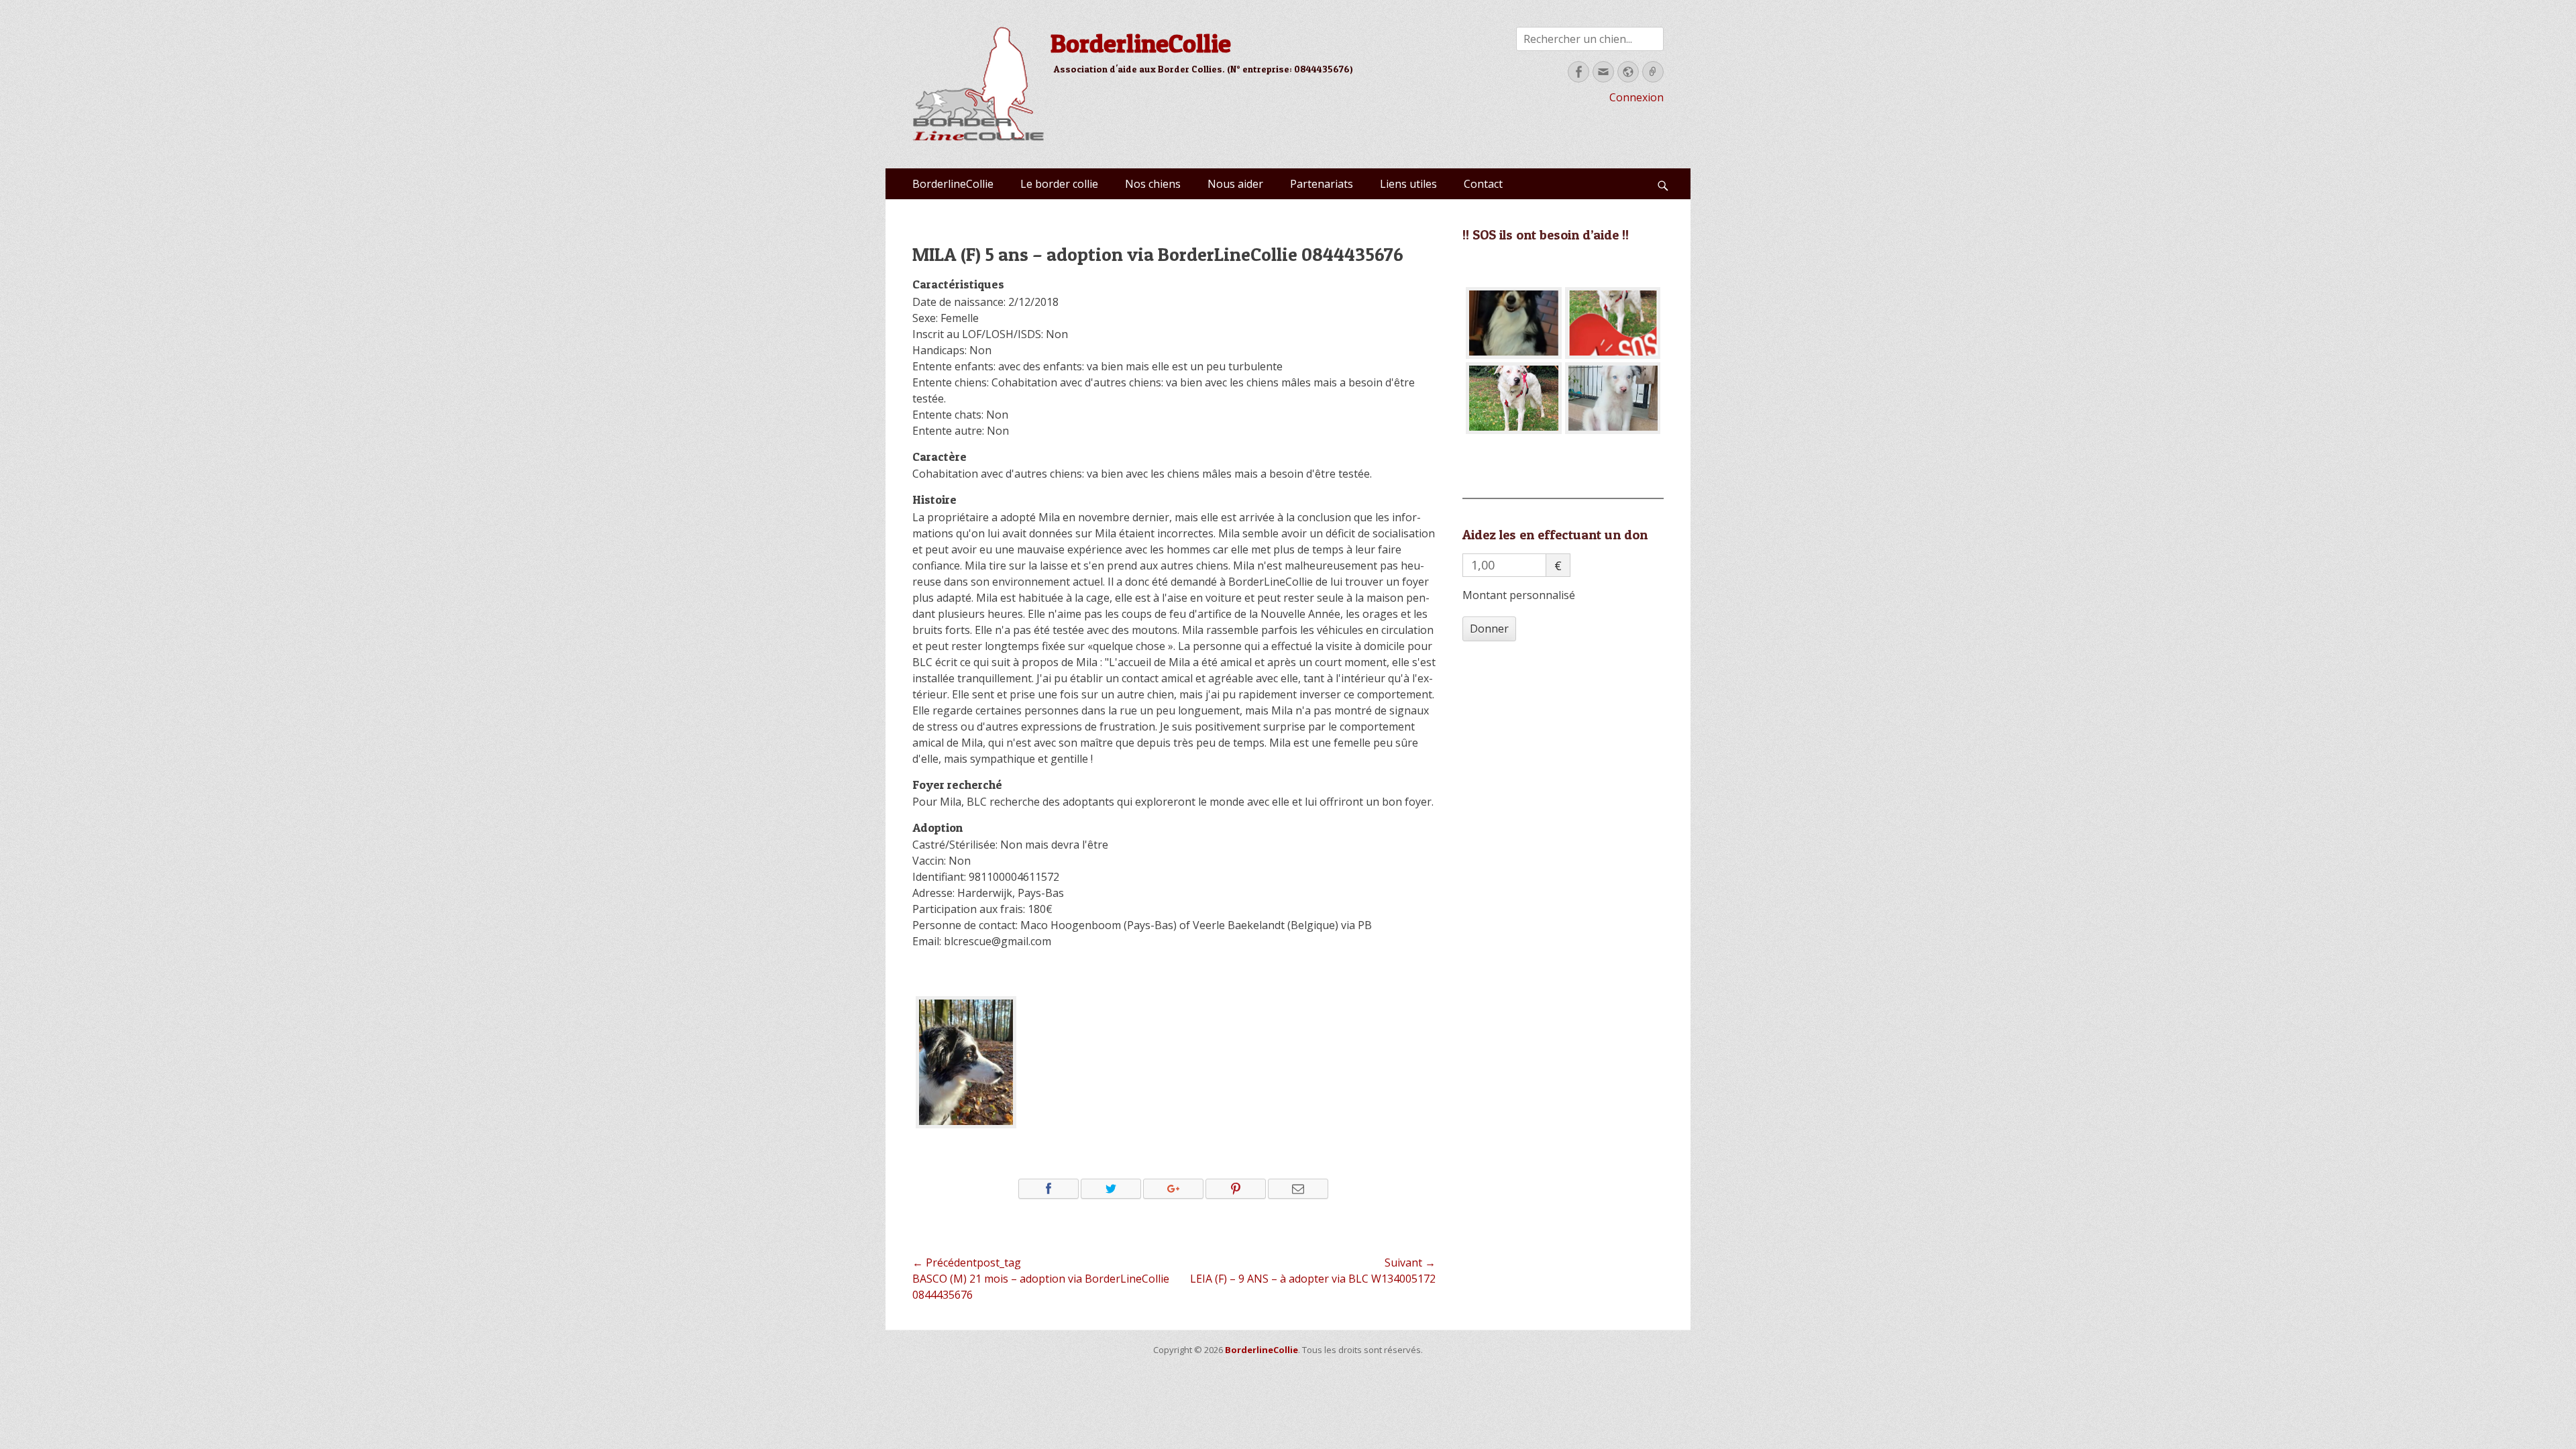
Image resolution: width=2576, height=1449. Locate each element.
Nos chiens (1153, 184)
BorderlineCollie (1141, 43)
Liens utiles (1408, 184)
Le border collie (1059, 184)
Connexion (1636, 97)
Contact (1483, 184)
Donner (1489, 629)
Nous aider (1235, 184)
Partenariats (1322, 184)
